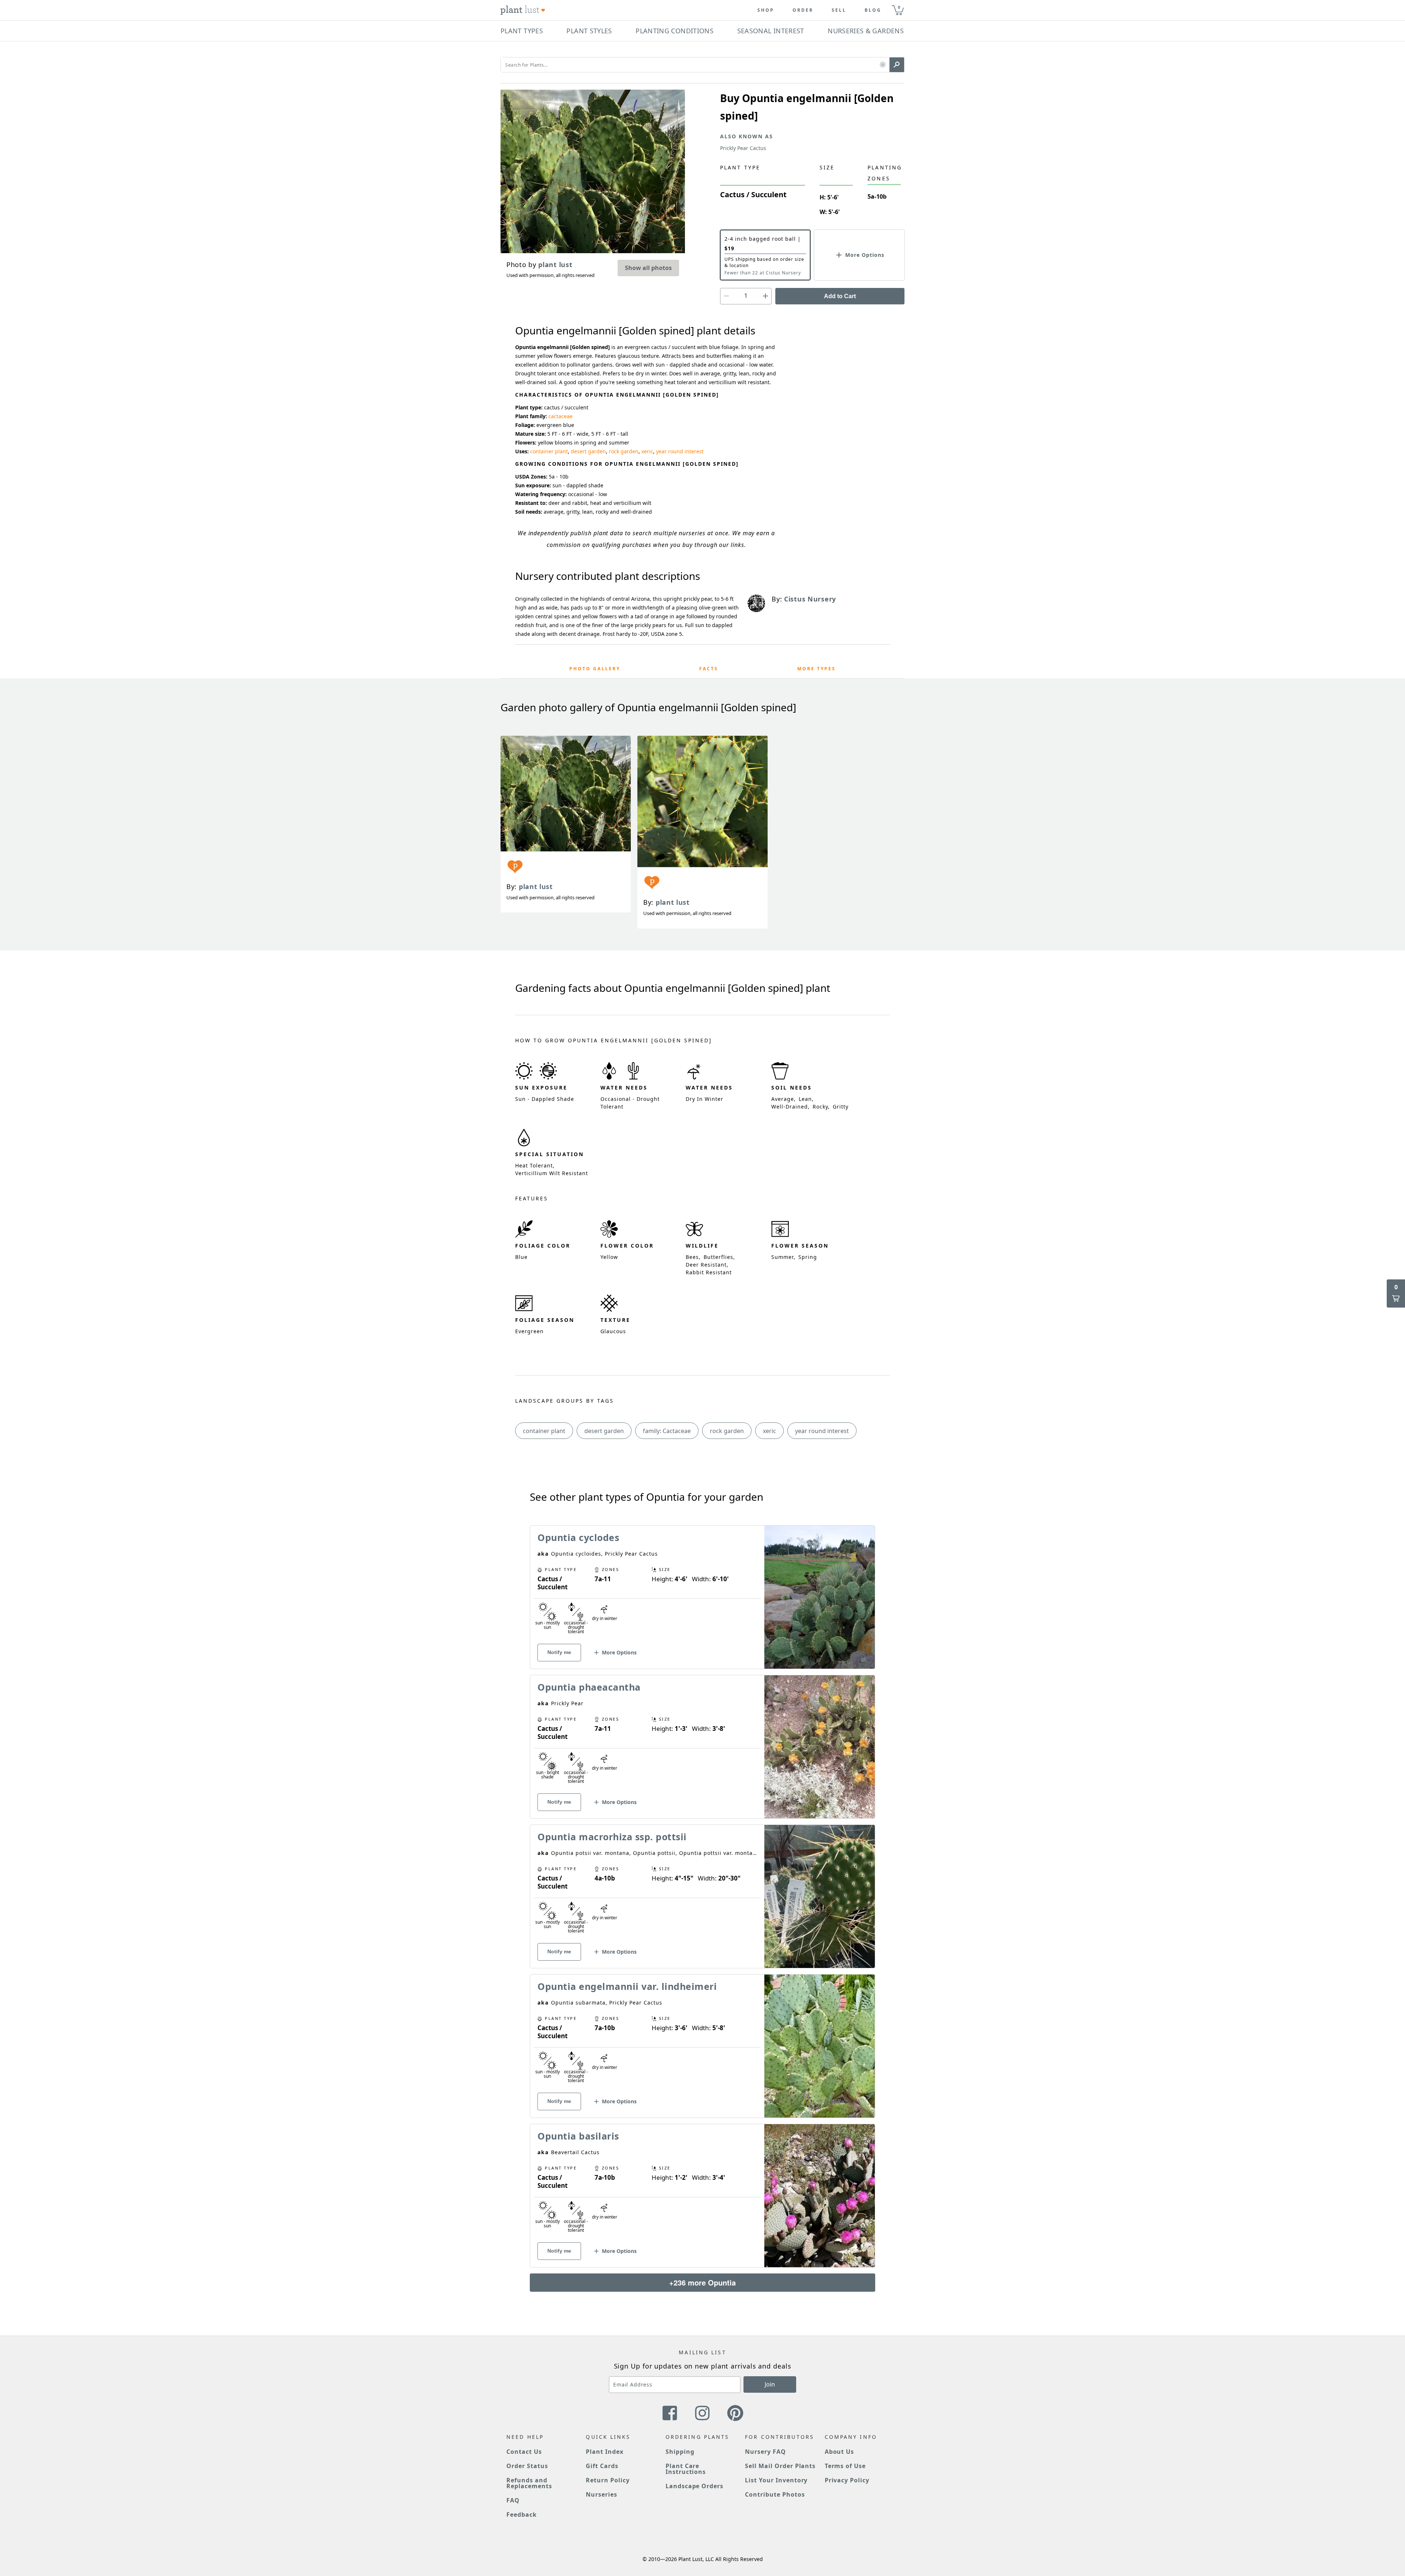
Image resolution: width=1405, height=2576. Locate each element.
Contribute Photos (775, 2494)
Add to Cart (840, 296)
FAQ (513, 2500)
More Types (816, 669)
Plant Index (605, 2452)
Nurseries (602, 2494)
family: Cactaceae (667, 1431)
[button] (883, 65)
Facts (709, 669)
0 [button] (899, 7)
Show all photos (648, 268)
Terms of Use (845, 2466)
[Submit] (897, 65)
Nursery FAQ (765, 2452)
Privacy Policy (847, 2480)
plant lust (536, 886)
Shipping (680, 2452)
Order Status (527, 2466)
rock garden (624, 451)
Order (803, 10)
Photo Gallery (595, 669)
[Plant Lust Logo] (523, 10)
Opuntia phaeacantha (589, 1687)
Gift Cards (602, 2466)
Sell (839, 10)
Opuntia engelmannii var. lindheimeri (627, 1986)
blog (873, 10)
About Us (840, 2452)
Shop (766, 10)
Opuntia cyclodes (578, 1537)
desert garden (588, 451)
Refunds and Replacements (529, 2483)
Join (770, 2384)
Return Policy (608, 2480)
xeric (647, 451)
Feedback (522, 2515)
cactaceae (561, 416)
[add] (765, 296)
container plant (549, 451)
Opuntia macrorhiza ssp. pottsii (612, 1837)
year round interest (680, 451)
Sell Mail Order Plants (780, 2466)
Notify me (559, 1652)
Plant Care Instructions (686, 2469)
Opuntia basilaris (578, 2136)
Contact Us (524, 2452)
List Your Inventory (776, 2480)
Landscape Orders (694, 2486)
